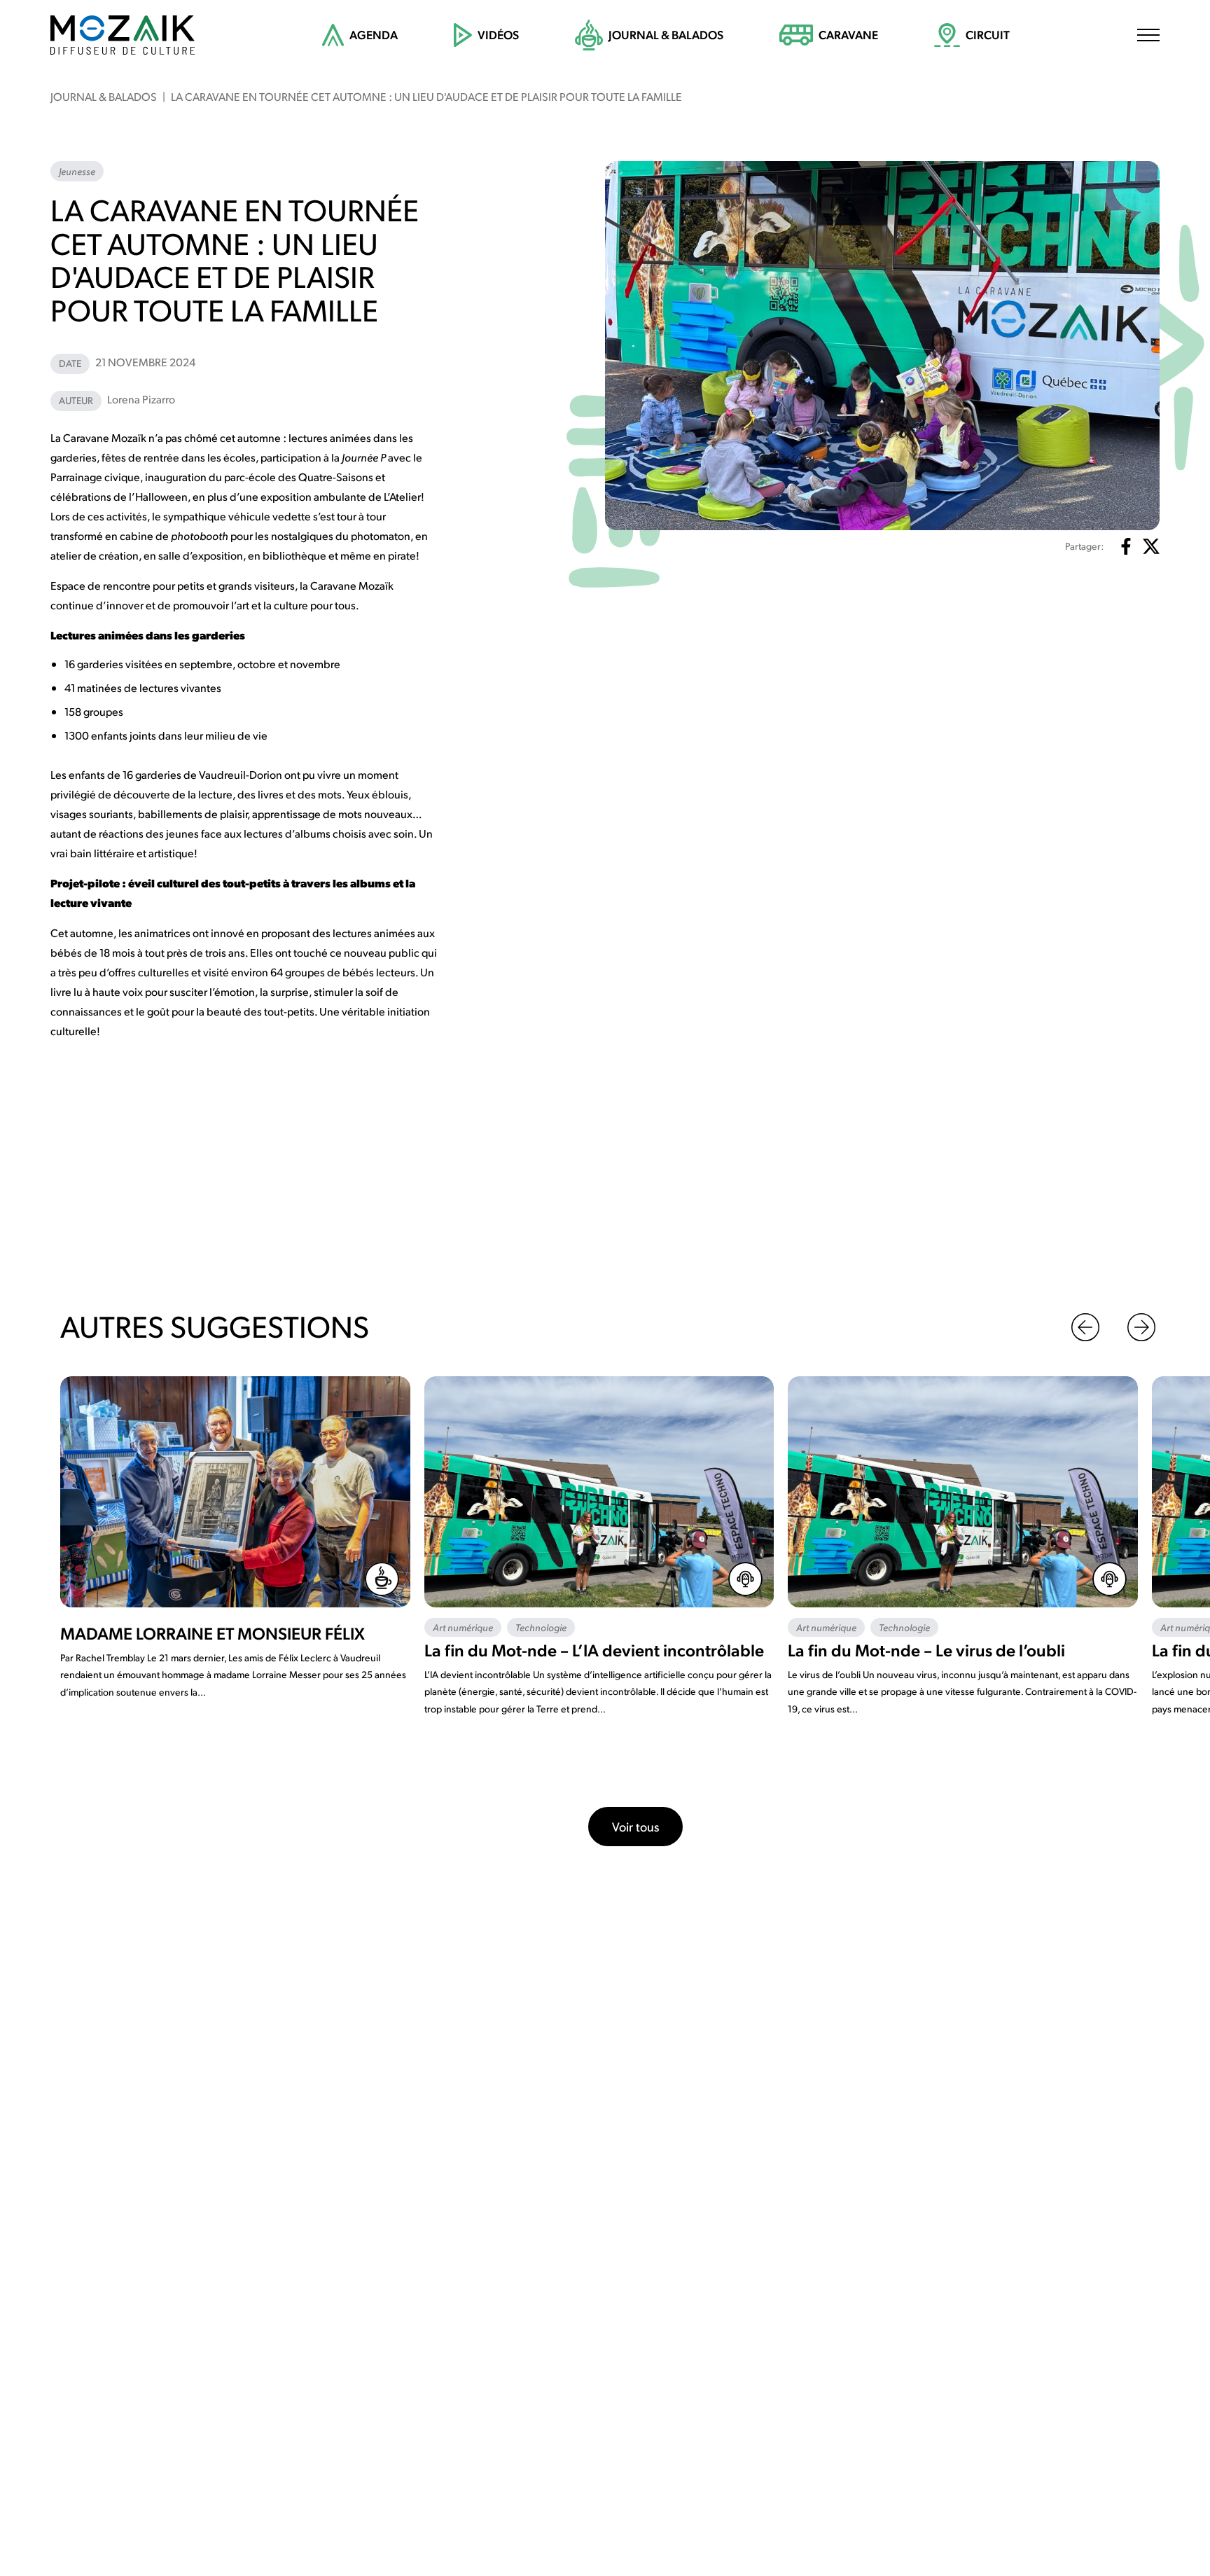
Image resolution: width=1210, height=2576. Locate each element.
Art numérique (463, 1627)
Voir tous (635, 1826)
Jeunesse (77, 171)
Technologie (541, 1627)
